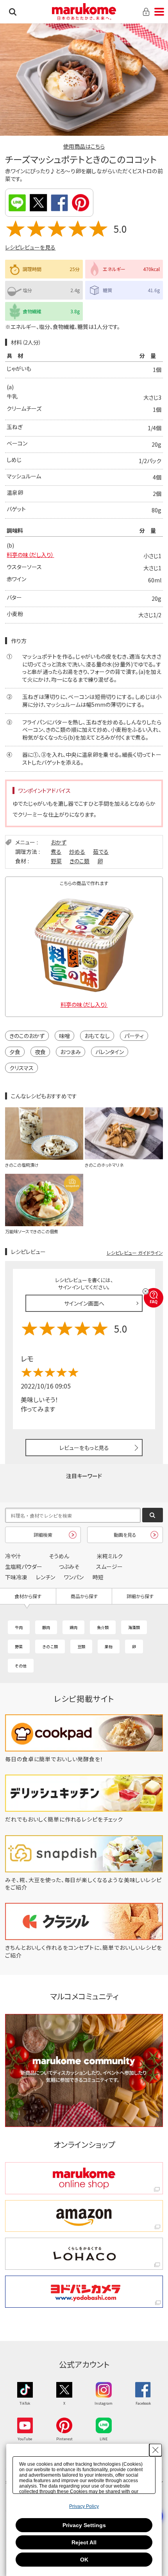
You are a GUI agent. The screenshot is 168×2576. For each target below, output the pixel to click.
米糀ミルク (110, 1556)
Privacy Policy (84, 2506)
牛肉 (19, 1627)
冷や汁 (13, 1556)
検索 (13, 12)
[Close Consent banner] (155, 2450)
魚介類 (103, 1627)
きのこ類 (80, 861)
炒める (77, 851)
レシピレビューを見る (30, 247)
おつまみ (71, 1052)
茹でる (101, 851)
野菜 (56, 861)
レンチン (46, 1577)
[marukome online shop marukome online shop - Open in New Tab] (84, 2178)
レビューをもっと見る (84, 1448)
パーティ (134, 1036)
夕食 (15, 1052)
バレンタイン (110, 1052)
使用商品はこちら (84, 146)
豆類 (81, 1646)
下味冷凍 (16, 1577)
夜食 (40, 1052)
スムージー (109, 1566)
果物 (109, 1646)
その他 (21, 1666)
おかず (59, 842)
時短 (98, 1577)
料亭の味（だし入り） (30, 555)
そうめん (59, 1556)
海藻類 (134, 1627)
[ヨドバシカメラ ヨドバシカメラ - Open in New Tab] (84, 2292)
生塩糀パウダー (24, 1566)
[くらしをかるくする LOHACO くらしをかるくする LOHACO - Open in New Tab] (84, 2254)
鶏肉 (73, 1627)
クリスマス (21, 1068)
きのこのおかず (27, 1036)
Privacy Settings (84, 2525)
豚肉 (46, 1627)
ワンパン (74, 1577)
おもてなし (97, 1036)
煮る (56, 851)
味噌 (64, 1036)
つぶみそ (69, 1566)
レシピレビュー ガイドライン (135, 1253)
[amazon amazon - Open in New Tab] (84, 2216)
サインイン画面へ (84, 1303)
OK (84, 2560)
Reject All (84, 2542)
